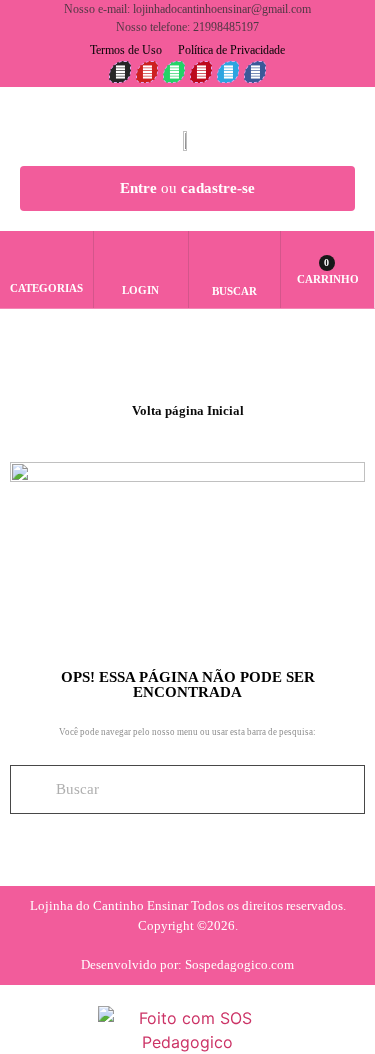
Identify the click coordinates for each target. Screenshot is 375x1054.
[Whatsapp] (174, 72)
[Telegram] (228, 72)
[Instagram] (120, 72)
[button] (234, 261)
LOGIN (140, 290)
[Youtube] (147, 72)
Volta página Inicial (188, 410)
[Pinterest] (201, 72)
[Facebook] (255, 72)
